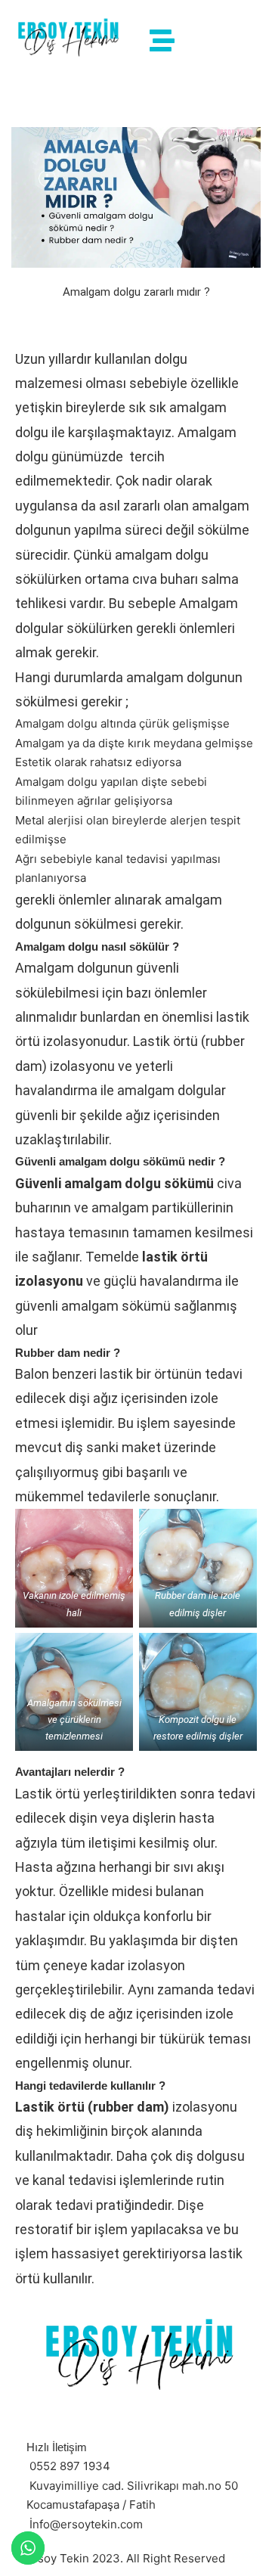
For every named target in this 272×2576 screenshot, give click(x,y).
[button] (162, 41)
